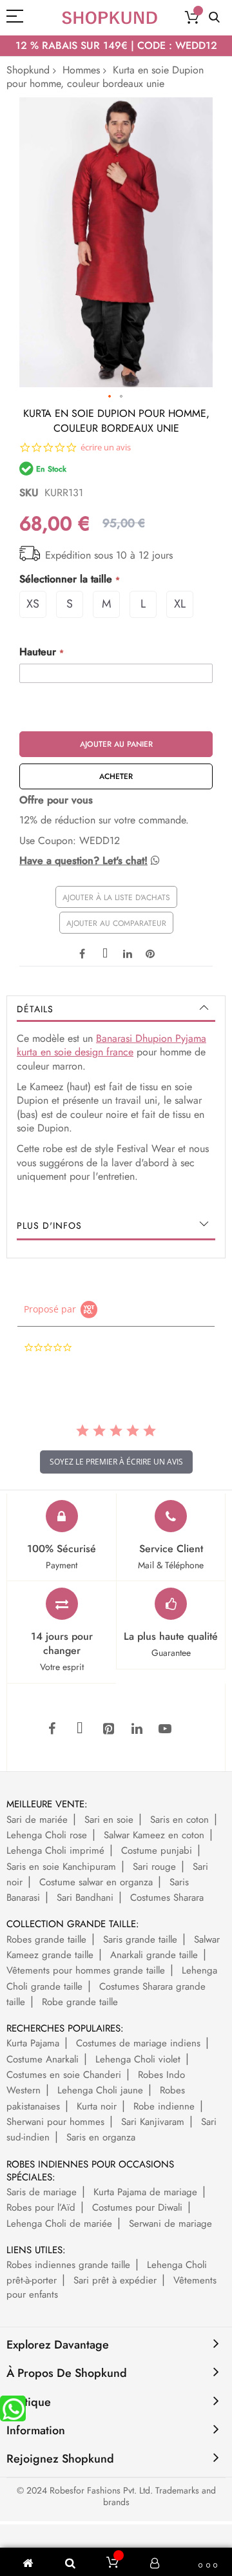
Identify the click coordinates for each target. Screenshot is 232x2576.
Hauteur (38, 652)
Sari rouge (154, 1867)
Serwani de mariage (170, 2224)
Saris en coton (179, 1820)
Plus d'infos (49, 1226)
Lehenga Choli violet (138, 2059)
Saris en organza (101, 2137)
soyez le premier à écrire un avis (116, 1462)
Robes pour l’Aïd (41, 2207)
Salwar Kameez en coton (154, 1835)
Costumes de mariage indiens (138, 2043)
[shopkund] (110, 18)
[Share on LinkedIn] (128, 952)
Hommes (81, 70)
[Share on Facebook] (82, 952)
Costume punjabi (157, 1850)
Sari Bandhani (85, 1898)
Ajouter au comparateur (116, 923)
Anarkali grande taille (154, 1955)
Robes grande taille (46, 1939)
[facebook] (52, 1729)
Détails (35, 1009)
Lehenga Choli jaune (100, 2090)
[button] (110, 397)
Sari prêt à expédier (115, 2280)
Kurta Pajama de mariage (145, 2192)
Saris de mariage (42, 2192)
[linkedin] (137, 1729)
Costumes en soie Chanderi (64, 2075)
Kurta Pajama (33, 2043)
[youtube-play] (165, 1729)
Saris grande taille (140, 1939)
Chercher (214, 18)
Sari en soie (109, 1820)
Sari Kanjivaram (153, 2122)
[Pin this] (150, 952)
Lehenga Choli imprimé (55, 1850)
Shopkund (28, 70)
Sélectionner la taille (66, 579)
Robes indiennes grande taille (68, 2265)
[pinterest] (108, 1729)
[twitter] (80, 1729)
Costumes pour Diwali (137, 2207)
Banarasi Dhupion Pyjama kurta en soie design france (111, 1045)
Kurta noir (97, 2106)
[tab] (116, 1009)
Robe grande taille (80, 2002)
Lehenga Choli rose (47, 1835)
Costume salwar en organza (96, 1882)
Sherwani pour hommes (55, 2122)
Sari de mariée (37, 1820)
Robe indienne (164, 2106)
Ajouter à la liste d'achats (116, 898)
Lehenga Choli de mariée (59, 2224)
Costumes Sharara (167, 1898)
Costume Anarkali (43, 2059)
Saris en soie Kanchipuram (61, 1867)
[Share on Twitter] (105, 952)
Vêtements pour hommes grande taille (86, 1970)
